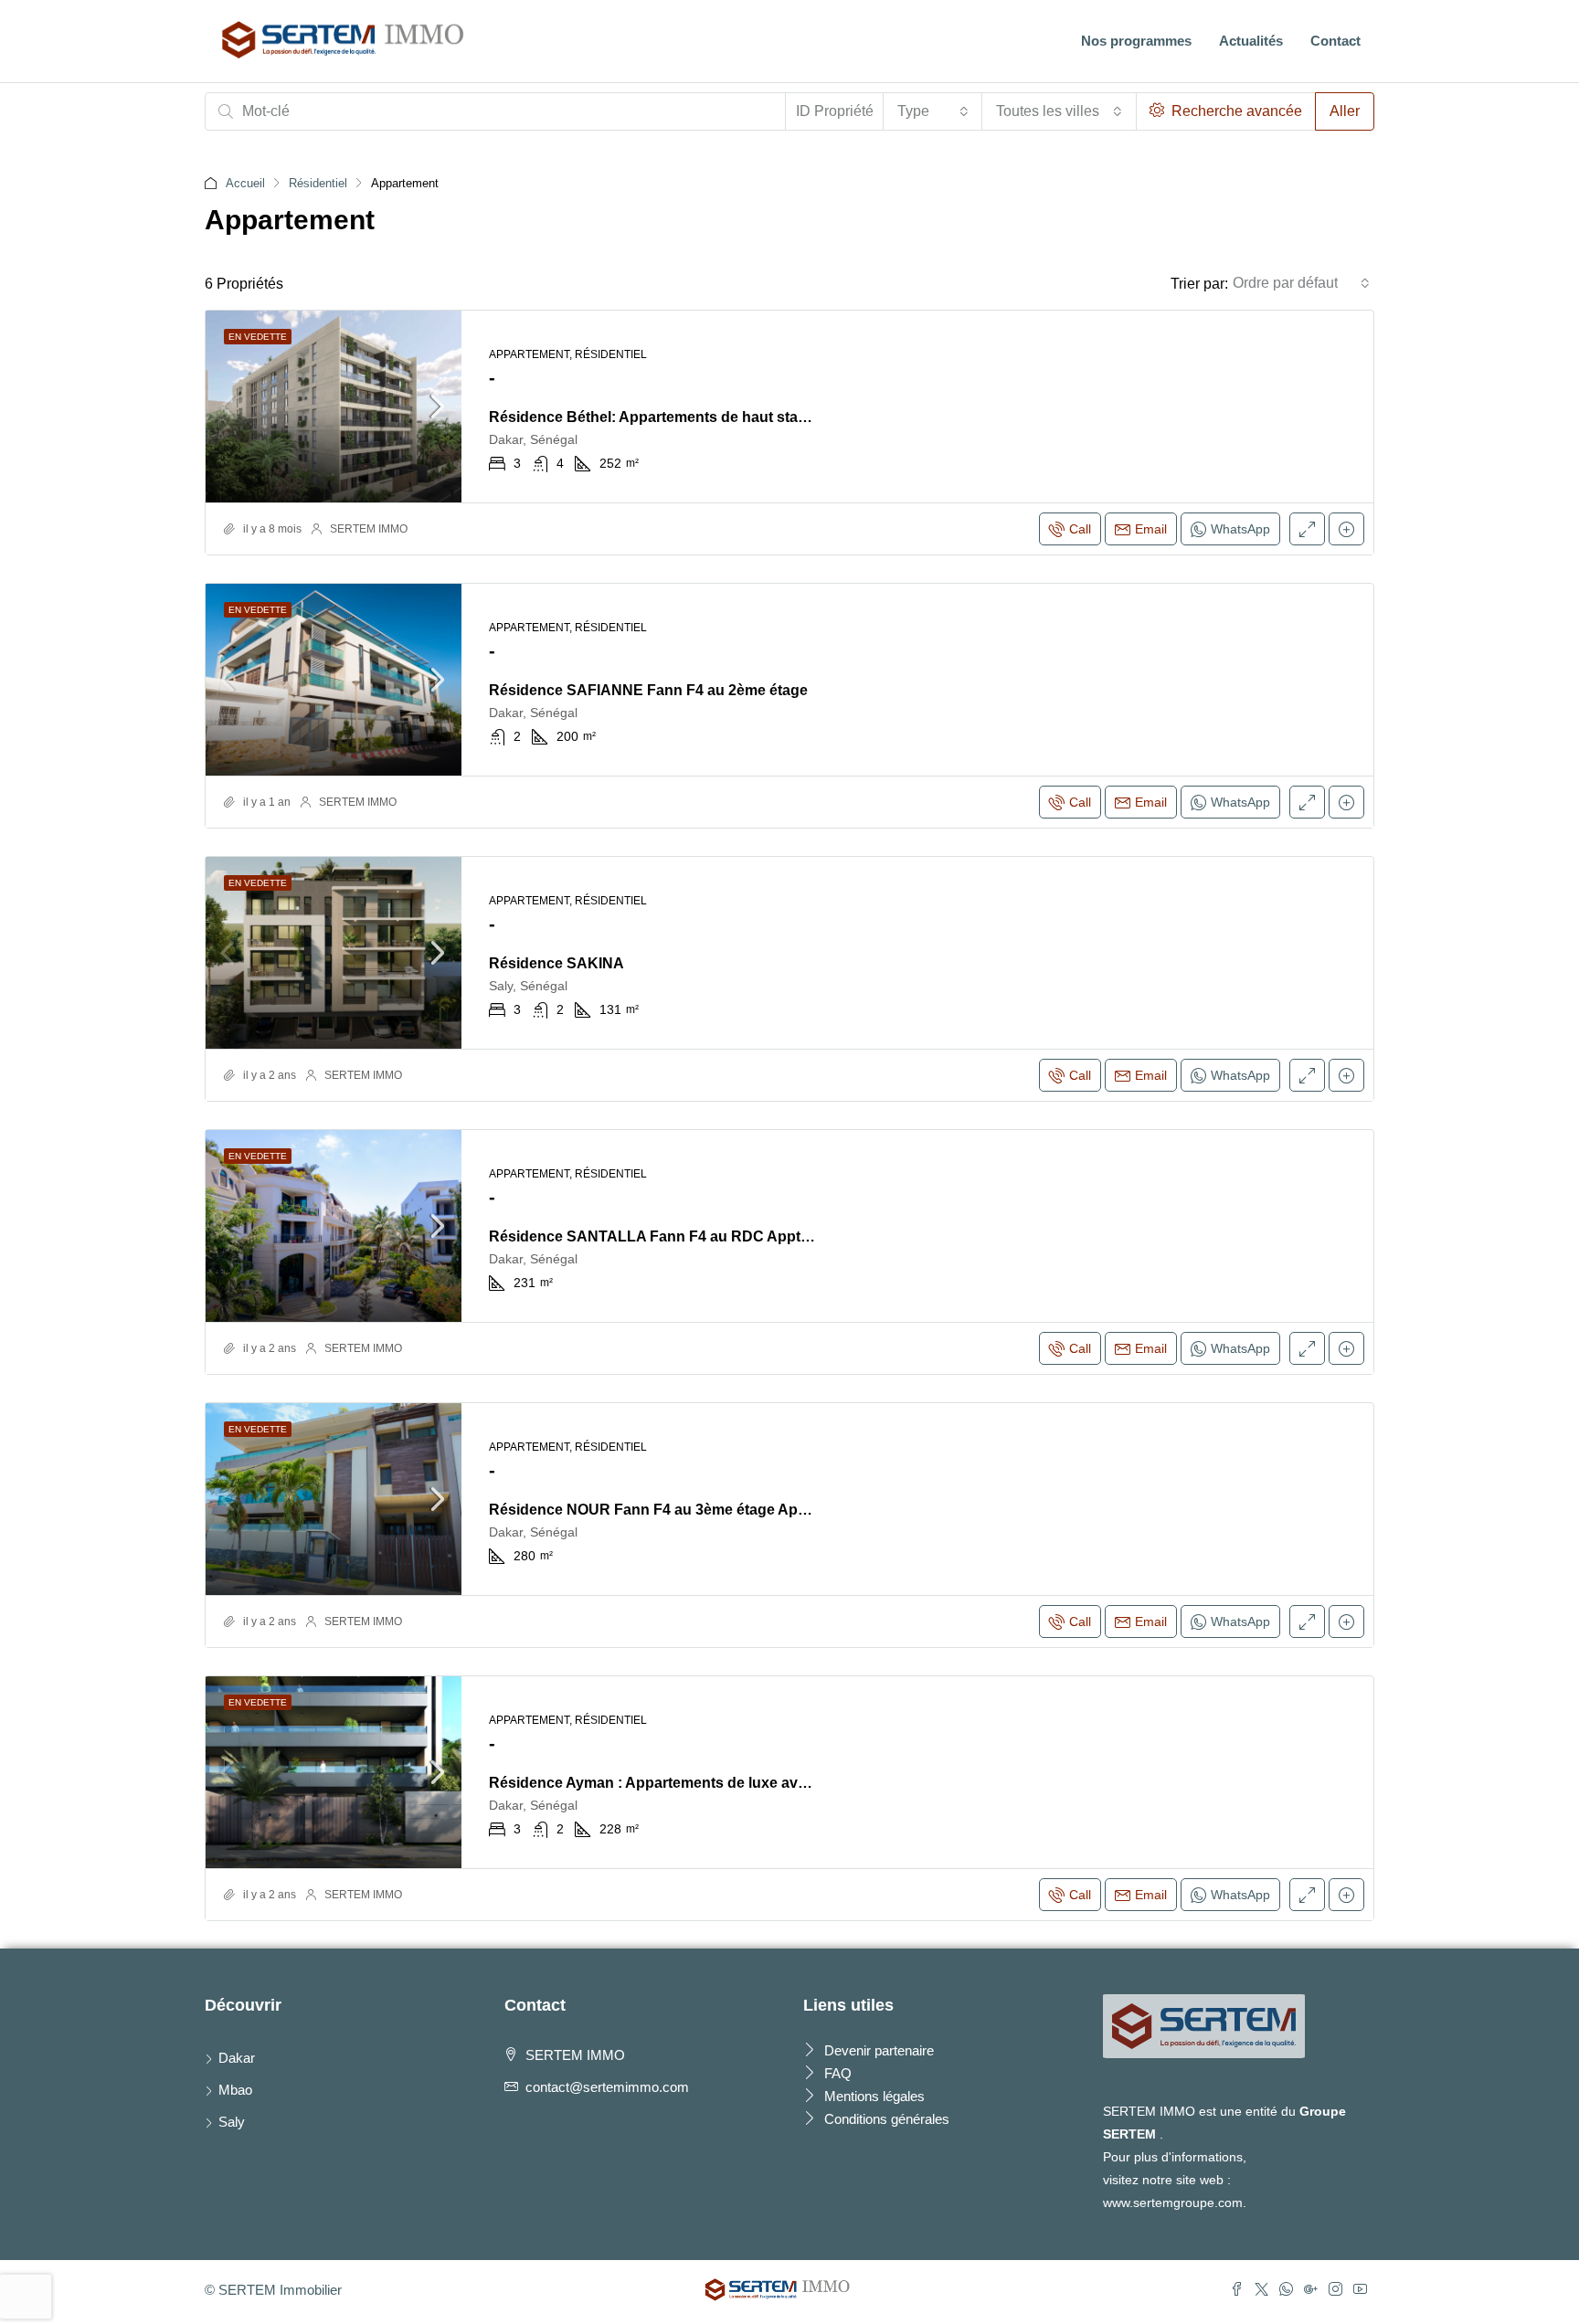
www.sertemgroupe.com (1173, 2203)
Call (1080, 529)
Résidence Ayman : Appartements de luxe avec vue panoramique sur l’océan (754, 1783)
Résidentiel (318, 183)
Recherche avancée (1235, 111)
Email (1151, 529)
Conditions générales (885, 2119)
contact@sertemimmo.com (607, 2087)
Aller (1345, 111)
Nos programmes (1136, 41)
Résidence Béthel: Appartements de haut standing (663, 417)
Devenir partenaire (877, 2050)
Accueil (245, 183)
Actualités (1251, 41)
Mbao (235, 2090)
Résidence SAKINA (556, 963)
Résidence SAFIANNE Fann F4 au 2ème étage (648, 690)
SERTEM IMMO (369, 529)
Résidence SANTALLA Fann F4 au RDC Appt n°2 (658, 1236)
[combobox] (933, 111)
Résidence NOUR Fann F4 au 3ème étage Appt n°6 (663, 1510)
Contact (1335, 41)
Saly (232, 2122)
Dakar (237, 2058)
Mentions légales (873, 2096)
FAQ (836, 2073)
